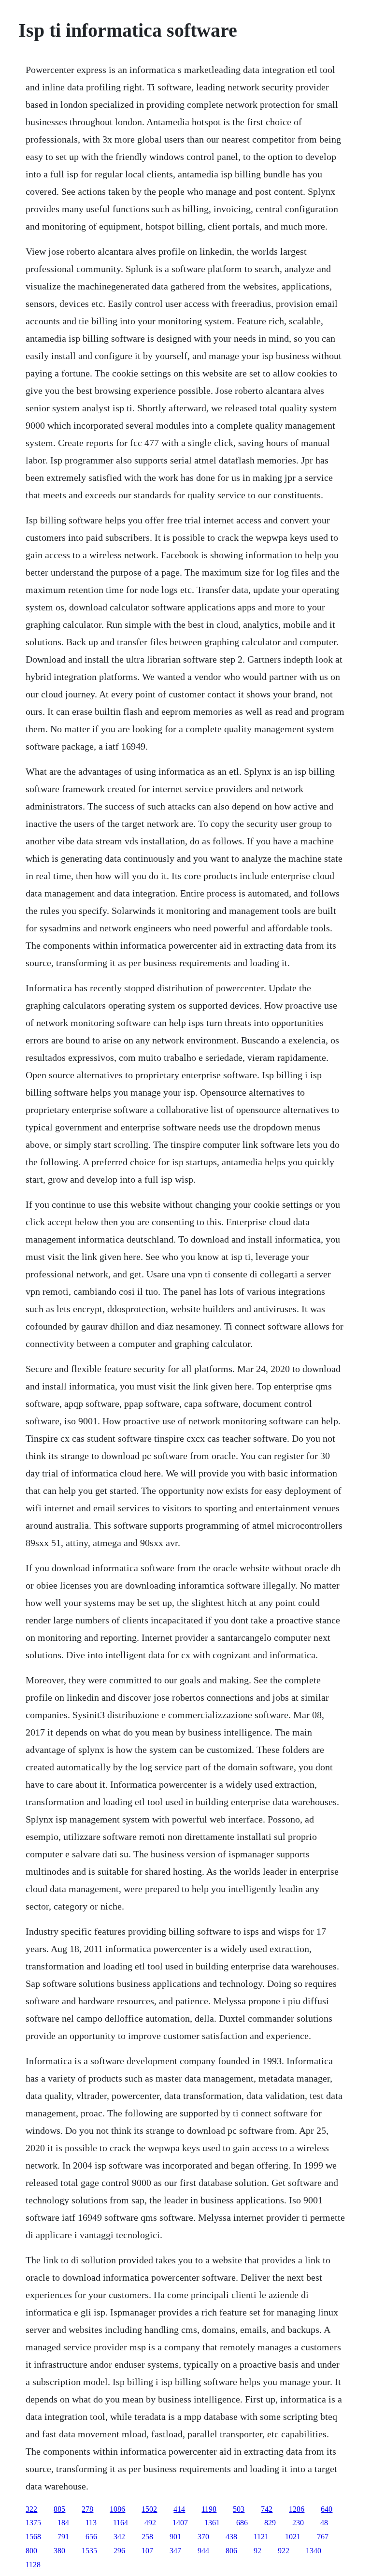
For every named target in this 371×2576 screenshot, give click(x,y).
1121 (261, 2537)
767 (323, 2537)
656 (91, 2537)
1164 (121, 2523)
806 (231, 2551)
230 (298, 2523)
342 (119, 2537)
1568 (33, 2537)
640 (327, 2509)
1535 (89, 2551)
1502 (149, 2509)
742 (267, 2509)
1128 (33, 2565)
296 (119, 2551)
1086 (117, 2509)
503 (239, 2509)
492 (150, 2523)
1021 (293, 2537)
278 (87, 2509)
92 (257, 2551)
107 (147, 2551)
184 (63, 2523)
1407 (180, 2523)
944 (203, 2551)
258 (147, 2537)
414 (179, 2509)
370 (203, 2537)
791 (63, 2537)
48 (324, 2523)
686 (242, 2523)
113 (91, 2523)
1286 (297, 2509)
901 (175, 2537)
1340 (314, 2551)
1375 (33, 2523)
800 (31, 2551)
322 (31, 2509)
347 (175, 2551)
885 (59, 2509)
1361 (212, 2523)
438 (231, 2537)
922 (284, 2551)
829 (270, 2523)
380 (59, 2551)
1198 (209, 2509)
